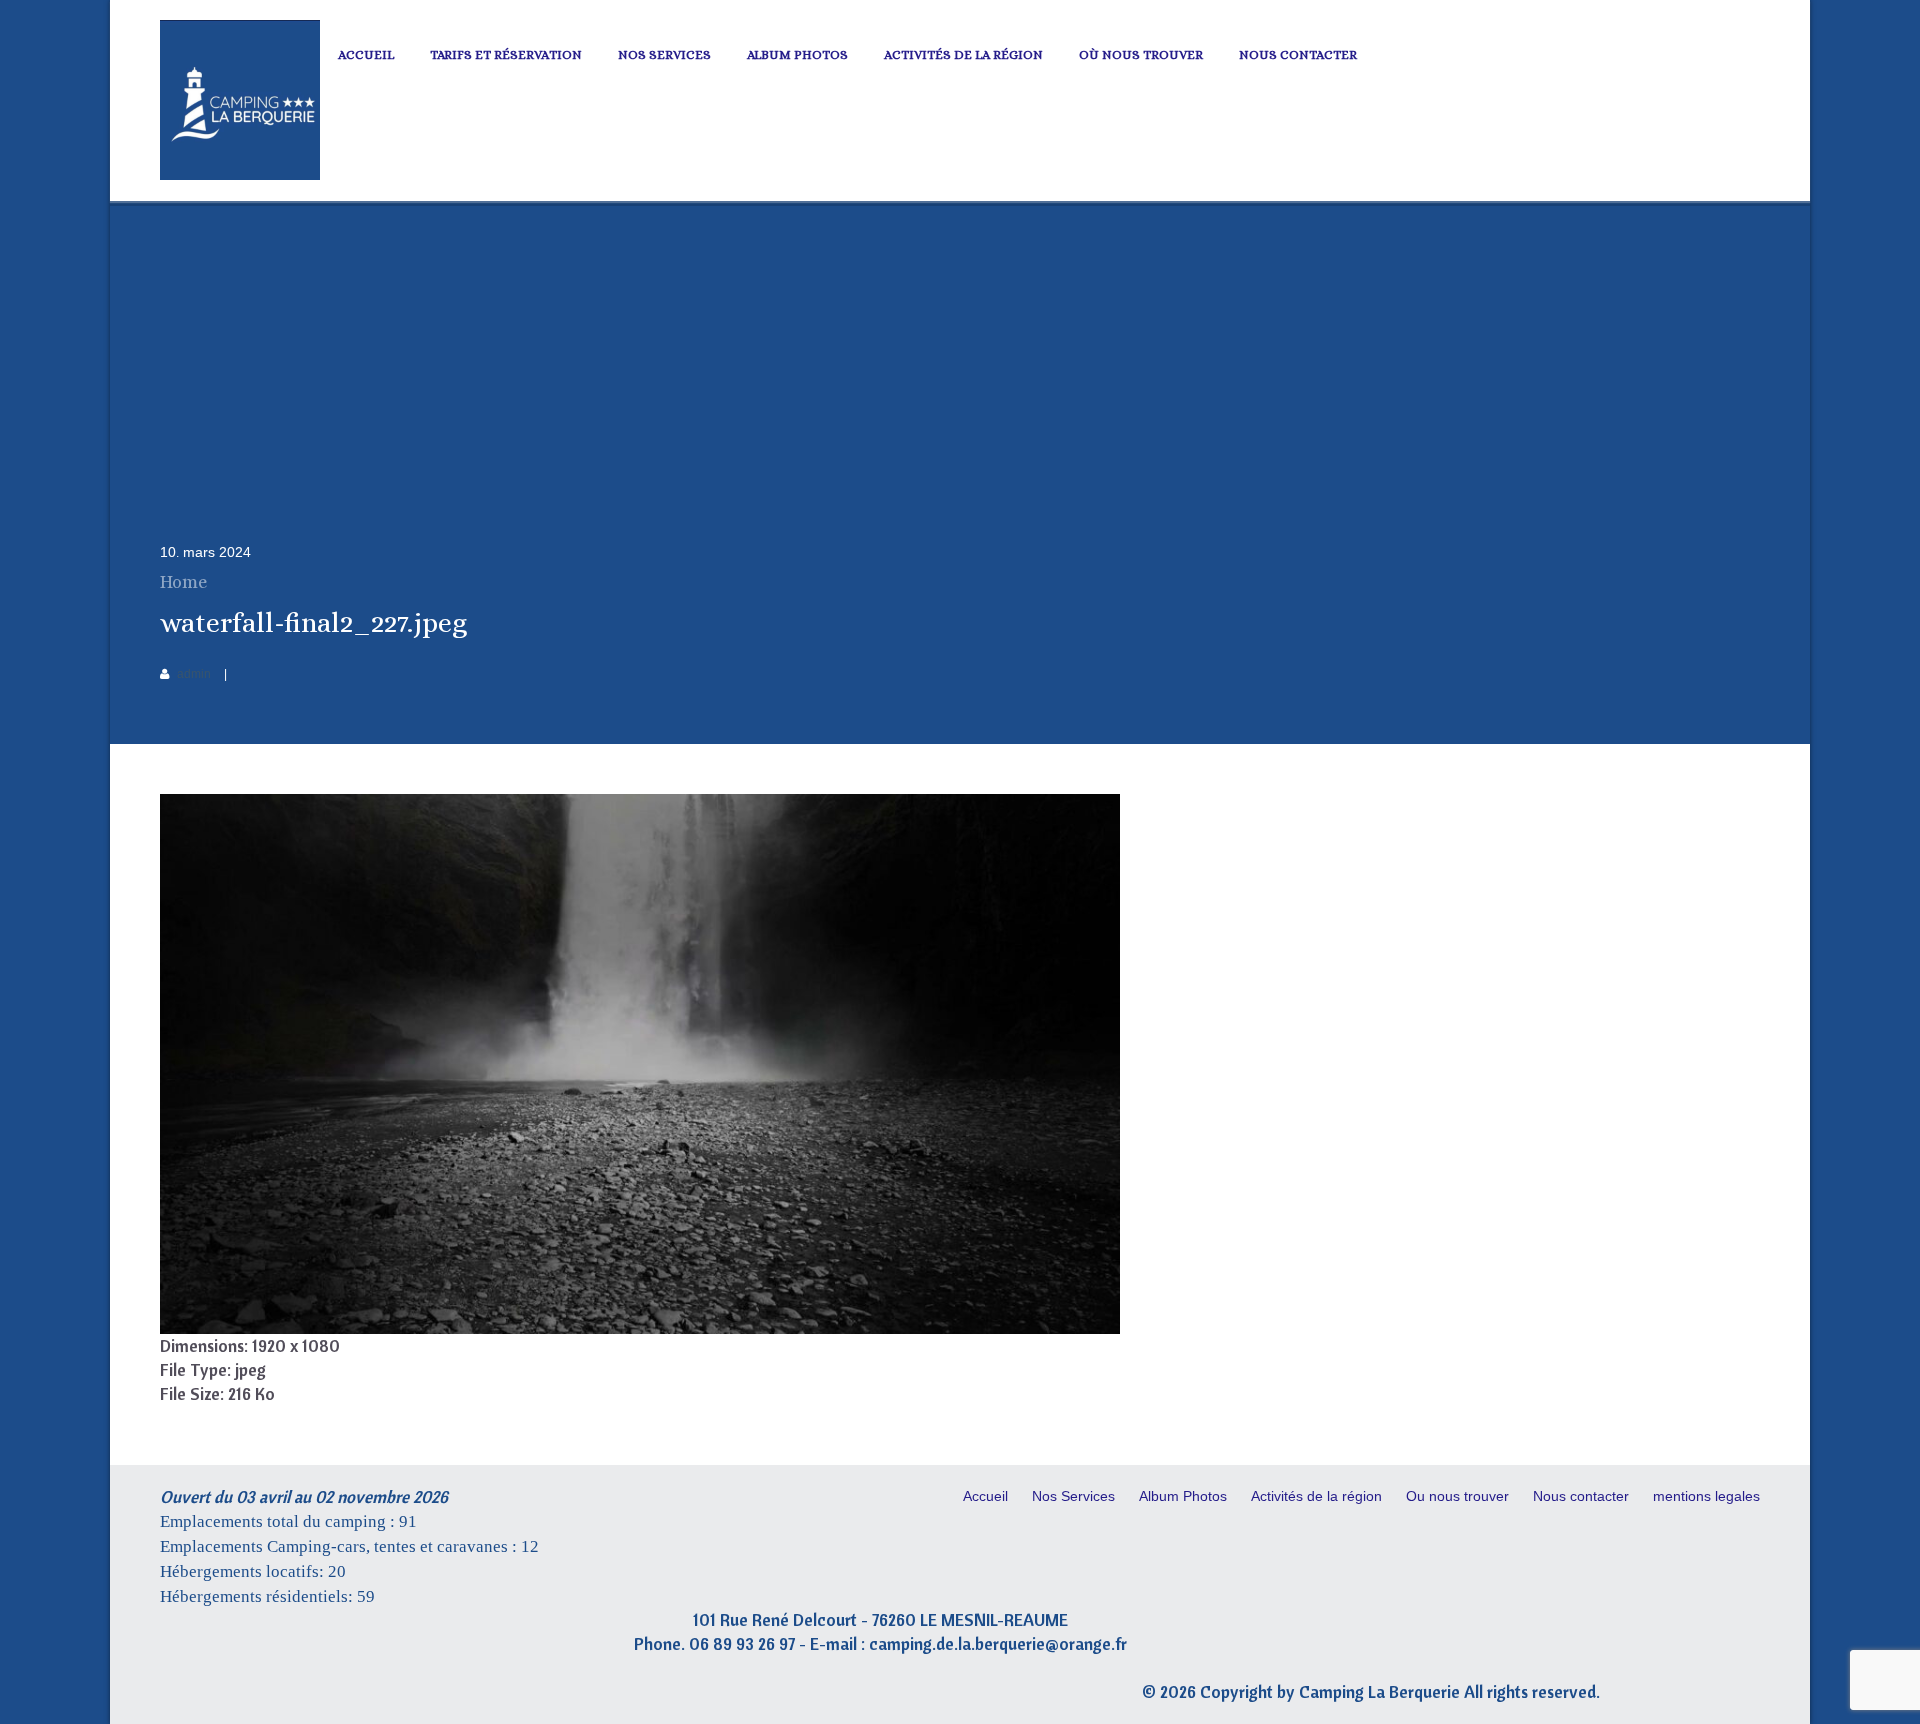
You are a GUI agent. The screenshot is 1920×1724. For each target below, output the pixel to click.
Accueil (366, 54)
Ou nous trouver (1457, 1496)
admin (194, 674)
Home (183, 582)
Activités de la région (963, 54)
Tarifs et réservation (506, 54)
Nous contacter (1298, 54)
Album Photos (797, 54)
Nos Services (664, 54)
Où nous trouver (1141, 54)
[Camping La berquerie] (240, 175)
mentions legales (1706, 1496)
